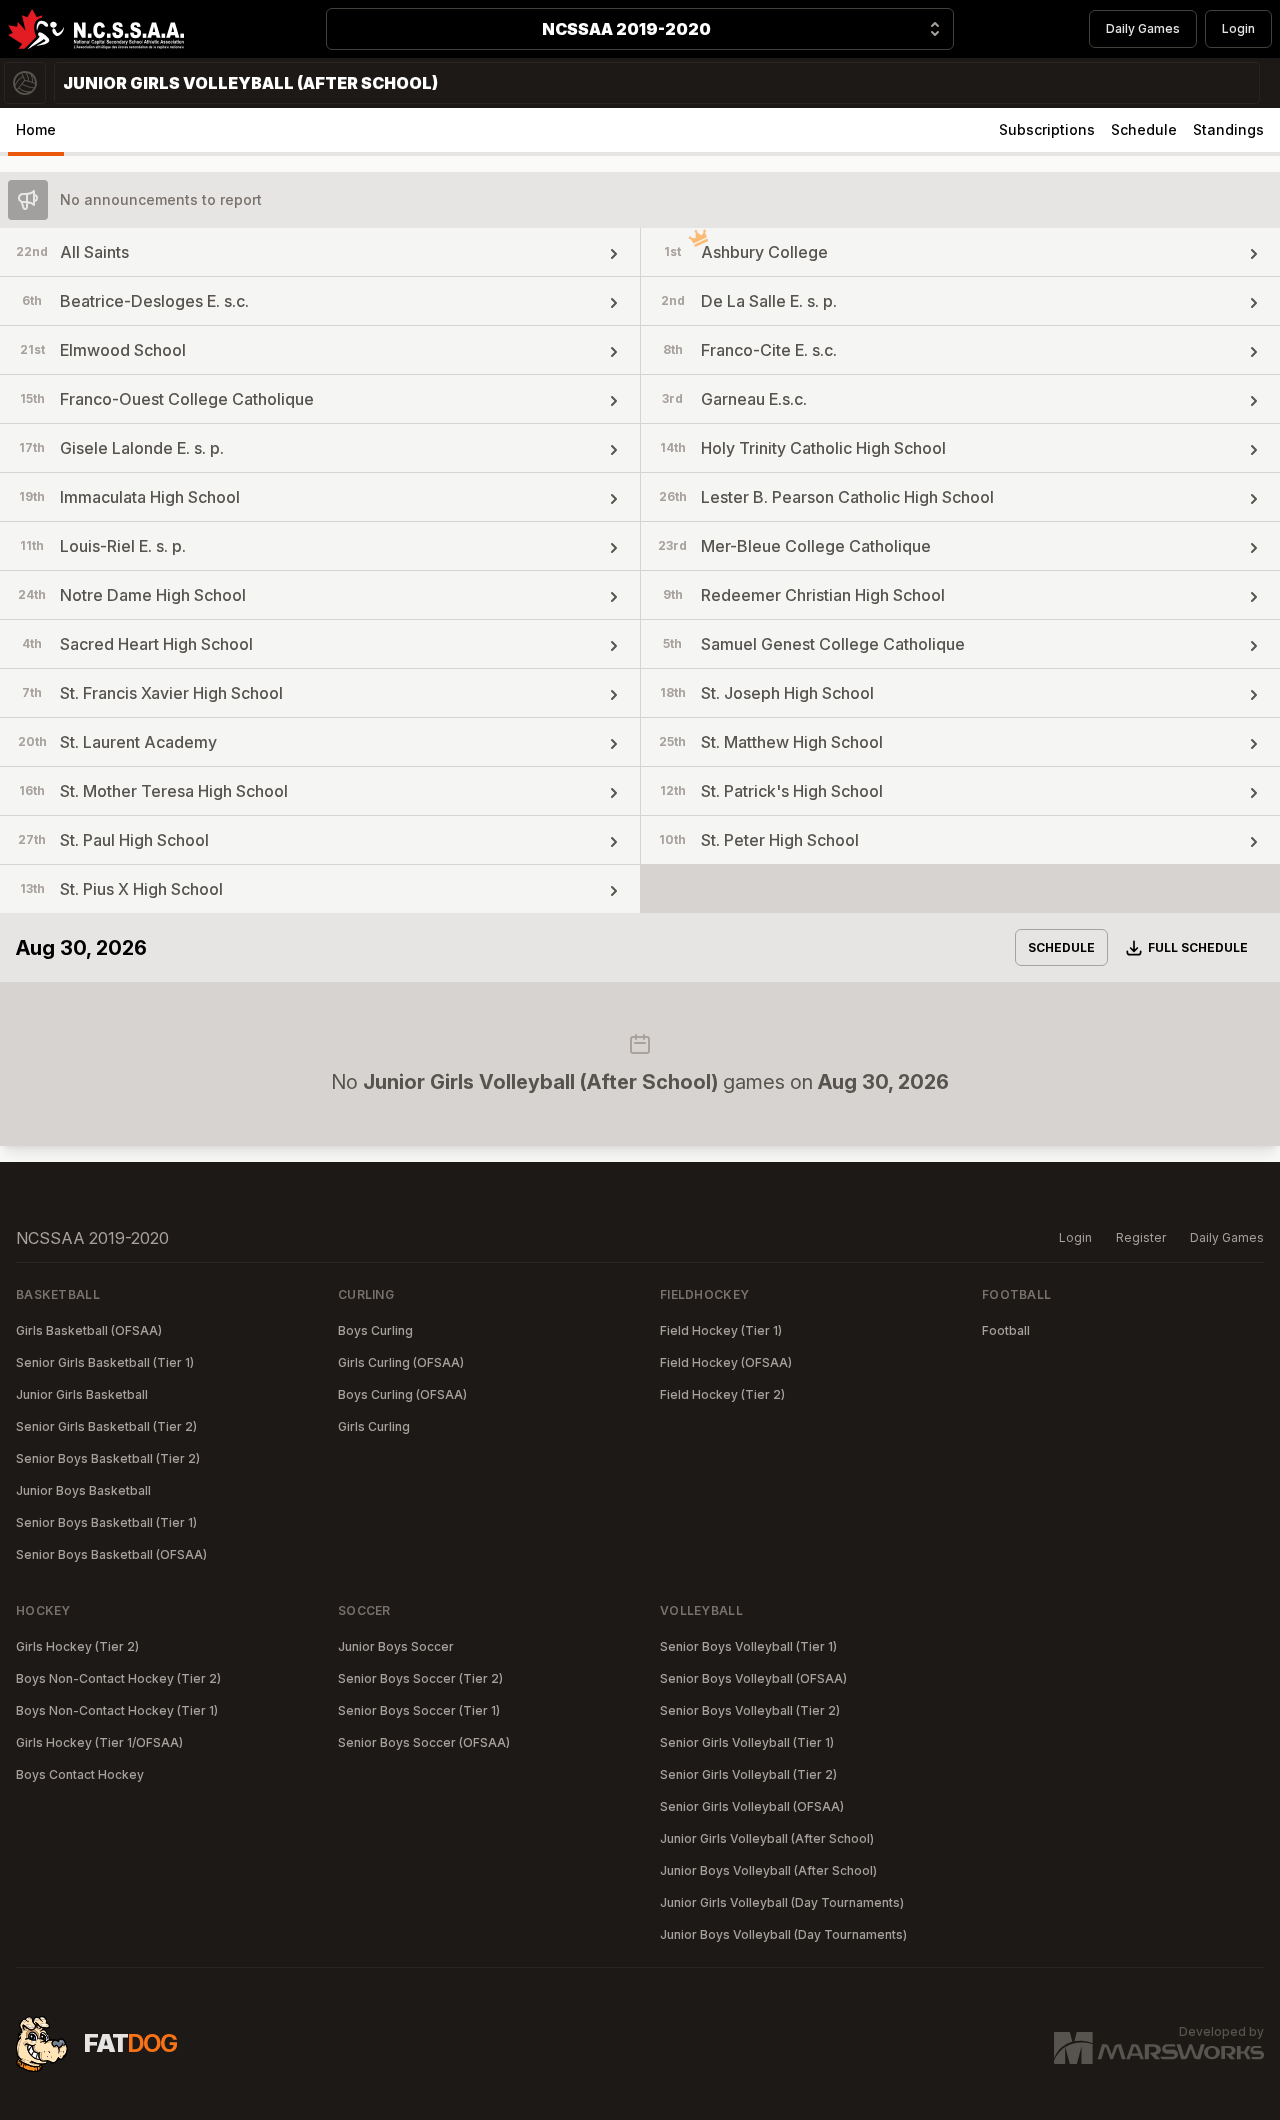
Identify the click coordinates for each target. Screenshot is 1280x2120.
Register (1141, 1237)
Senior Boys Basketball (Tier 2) (108, 1458)
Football (1006, 1330)
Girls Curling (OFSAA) (401, 1362)
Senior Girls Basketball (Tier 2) (106, 1426)
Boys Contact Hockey (80, 1774)
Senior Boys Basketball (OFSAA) (111, 1554)
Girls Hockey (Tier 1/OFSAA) (99, 1742)
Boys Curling (375, 1330)
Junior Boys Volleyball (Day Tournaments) (783, 1934)
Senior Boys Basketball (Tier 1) (106, 1522)
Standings (1228, 129)
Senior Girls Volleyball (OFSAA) (752, 1806)
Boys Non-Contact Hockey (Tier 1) (117, 1710)
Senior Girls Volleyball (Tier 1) (747, 1742)
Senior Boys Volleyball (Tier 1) (748, 1646)
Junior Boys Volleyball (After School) (768, 1870)
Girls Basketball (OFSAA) (89, 1330)
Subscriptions (1047, 129)
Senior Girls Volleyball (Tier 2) (748, 1774)
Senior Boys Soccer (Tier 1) (419, 1710)
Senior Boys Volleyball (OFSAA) (753, 1678)
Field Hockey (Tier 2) (722, 1394)
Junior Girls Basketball (82, 1394)
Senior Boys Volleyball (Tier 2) (750, 1710)
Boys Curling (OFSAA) (402, 1394)
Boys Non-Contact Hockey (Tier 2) (118, 1678)
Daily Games (1143, 28)
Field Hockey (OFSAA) (726, 1362)
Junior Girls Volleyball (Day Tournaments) (782, 1902)
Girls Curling (374, 1426)
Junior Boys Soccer (396, 1646)
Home (36, 129)
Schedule (1144, 129)
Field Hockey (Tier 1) (721, 1330)
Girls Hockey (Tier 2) (77, 1646)
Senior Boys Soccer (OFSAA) (424, 1742)
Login (1238, 28)
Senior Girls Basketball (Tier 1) (105, 1362)
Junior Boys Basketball (83, 1490)
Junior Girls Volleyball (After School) (767, 1838)
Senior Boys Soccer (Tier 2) (420, 1678)
